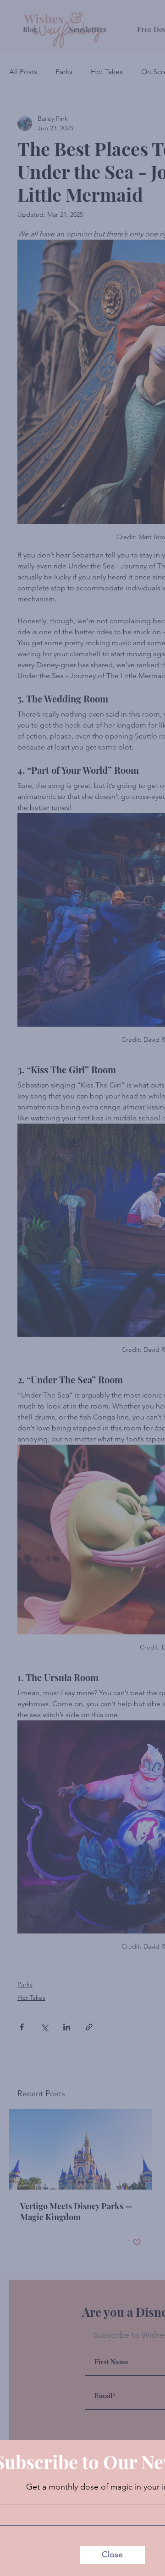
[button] (112, 2555)
